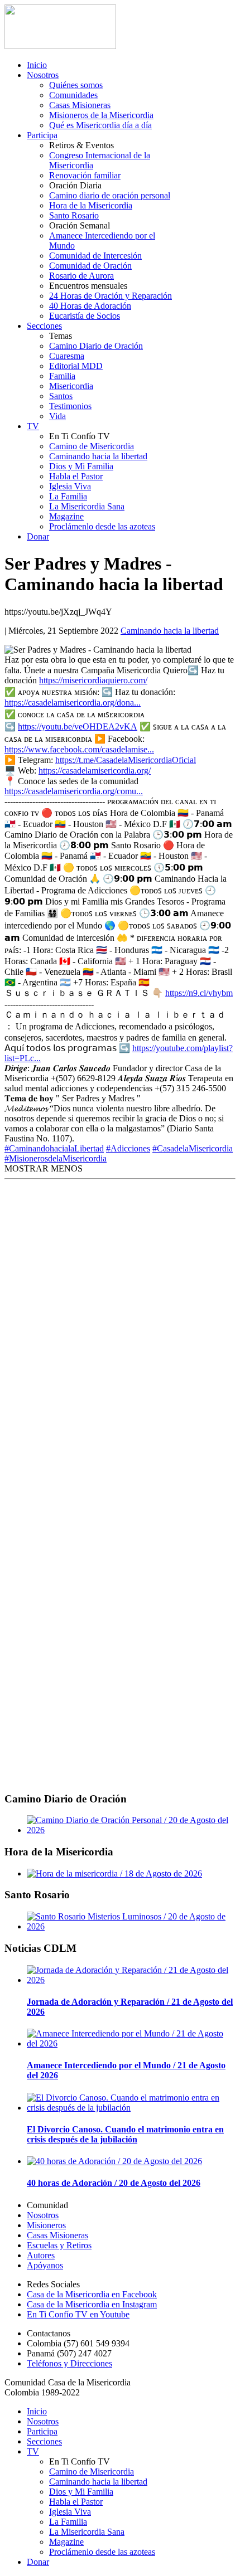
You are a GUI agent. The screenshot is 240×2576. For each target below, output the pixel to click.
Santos (61, 396)
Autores (41, 2255)
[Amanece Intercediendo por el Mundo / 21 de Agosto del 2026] (131, 2043)
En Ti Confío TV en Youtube (78, 2314)
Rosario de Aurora (81, 276)
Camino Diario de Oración (96, 346)
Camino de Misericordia (92, 446)
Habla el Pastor (76, 476)
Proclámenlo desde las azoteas (102, 526)
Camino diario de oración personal (110, 195)
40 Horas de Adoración (90, 306)
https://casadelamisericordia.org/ (95, 771)
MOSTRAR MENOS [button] (44, 1168)
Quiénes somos (76, 85)
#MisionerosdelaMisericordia (56, 1158)
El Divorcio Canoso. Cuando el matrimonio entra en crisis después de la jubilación (125, 2134)
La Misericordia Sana (87, 506)
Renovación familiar (85, 175)
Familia (62, 376)
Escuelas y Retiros (59, 2245)
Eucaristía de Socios (85, 316)
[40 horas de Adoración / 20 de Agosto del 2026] (114, 2161)
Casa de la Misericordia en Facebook (92, 2294)
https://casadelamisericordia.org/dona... (73, 703)
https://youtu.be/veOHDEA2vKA (78, 726)
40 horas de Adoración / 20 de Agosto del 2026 (114, 2183)
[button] (44, 1168)
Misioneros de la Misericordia (101, 115)
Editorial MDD (76, 366)
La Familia (68, 496)
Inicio (37, 65)
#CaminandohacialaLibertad (54, 1148)
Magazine (66, 516)
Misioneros (46, 2225)
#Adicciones (128, 1148)
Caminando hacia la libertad (98, 456)
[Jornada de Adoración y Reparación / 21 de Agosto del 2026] (131, 1980)
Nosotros (43, 75)
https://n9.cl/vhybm (199, 993)
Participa (42, 135)
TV (33, 426)
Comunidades (73, 95)
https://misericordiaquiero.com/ (93, 680)
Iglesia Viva (70, 486)
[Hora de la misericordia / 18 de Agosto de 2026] (114, 1873)
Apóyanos (45, 2265)
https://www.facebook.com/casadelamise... (79, 749)
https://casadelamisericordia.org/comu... (74, 791)
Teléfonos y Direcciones (69, 2363)
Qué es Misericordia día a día (100, 125)
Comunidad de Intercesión (95, 256)
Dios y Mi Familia (81, 466)
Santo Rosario (74, 215)
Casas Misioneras (80, 105)
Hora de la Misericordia (91, 205)
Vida (57, 416)
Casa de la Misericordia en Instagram (92, 2304)
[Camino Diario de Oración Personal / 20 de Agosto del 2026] (131, 1830)
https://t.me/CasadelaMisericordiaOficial (126, 760)
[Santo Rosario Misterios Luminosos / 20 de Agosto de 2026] (131, 1926)
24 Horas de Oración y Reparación (111, 296)
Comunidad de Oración (90, 266)
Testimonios (70, 406)
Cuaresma (67, 356)
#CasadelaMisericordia (193, 1148)
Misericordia (71, 386)
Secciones (44, 326)
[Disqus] (120, 1333)
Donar (38, 536)
